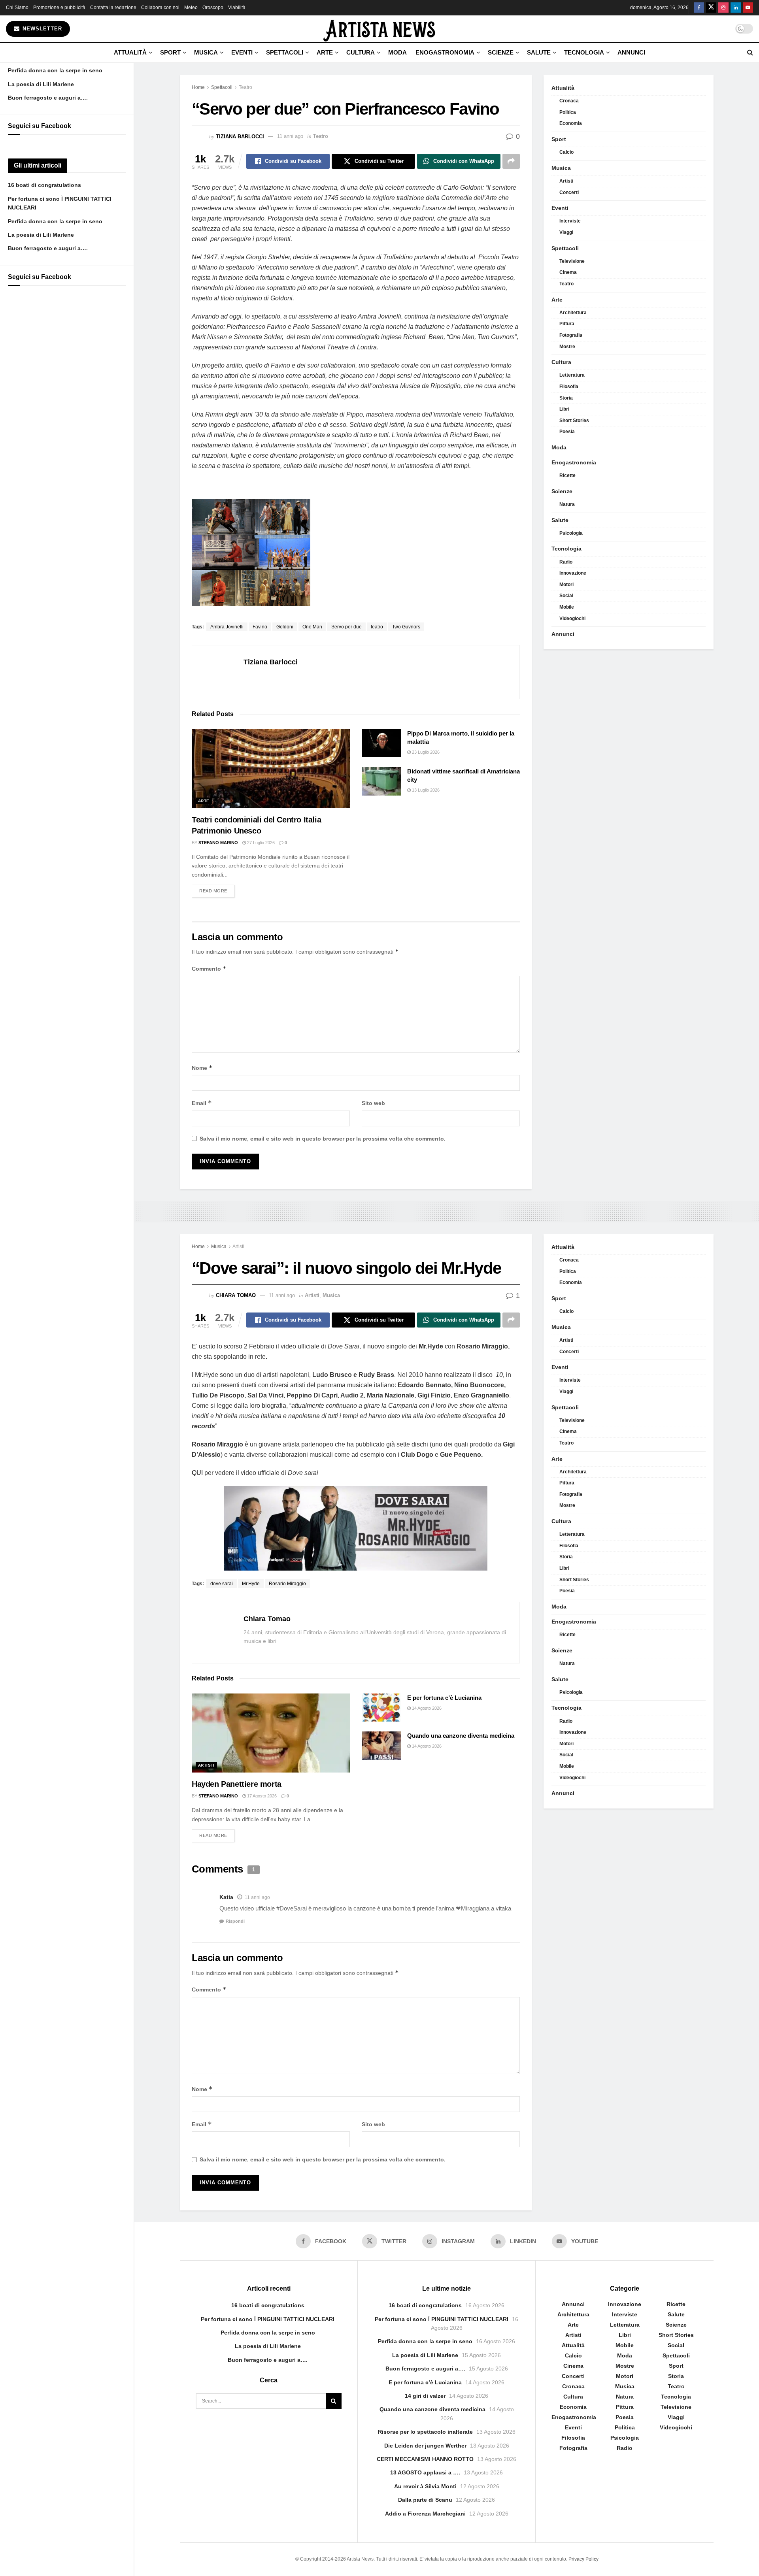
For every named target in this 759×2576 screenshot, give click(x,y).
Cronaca (569, 101)
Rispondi (235, 1921)
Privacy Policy (583, 2559)
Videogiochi (572, 619)
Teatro (245, 87)
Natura (567, 504)
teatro (377, 627)
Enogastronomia (445, 52)
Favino (260, 627)
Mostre (567, 347)
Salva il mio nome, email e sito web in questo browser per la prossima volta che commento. (323, 1139)
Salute (539, 52)
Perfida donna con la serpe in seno (55, 70)
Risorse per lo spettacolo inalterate (425, 2432)
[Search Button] (750, 53)
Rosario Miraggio (287, 1584)
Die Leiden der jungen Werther (425, 2446)
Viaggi (566, 232)
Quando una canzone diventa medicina (461, 1736)
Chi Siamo (17, 8)
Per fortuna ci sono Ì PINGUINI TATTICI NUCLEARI (268, 2319)
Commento (209, 968)
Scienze (501, 52)
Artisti (566, 181)
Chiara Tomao (236, 1295)
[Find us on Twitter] (711, 8)
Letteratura (572, 375)
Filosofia (569, 387)
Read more (217, 891)
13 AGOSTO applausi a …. (425, 2472)
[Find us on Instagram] (723, 8)
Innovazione (573, 573)
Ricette (567, 475)
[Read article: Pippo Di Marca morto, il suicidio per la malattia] (381, 743)
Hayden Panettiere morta (237, 1784)
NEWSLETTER (41, 29)
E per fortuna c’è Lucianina (444, 1698)
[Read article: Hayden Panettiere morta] (271, 1733)
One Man (312, 627)
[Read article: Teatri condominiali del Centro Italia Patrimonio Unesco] (271, 769)
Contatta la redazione (113, 8)
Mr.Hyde (251, 1584)
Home (198, 87)
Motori (566, 585)
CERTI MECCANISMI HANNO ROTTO (425, 2459)
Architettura (573, 313)
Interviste (570, 221)
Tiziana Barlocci (240, 136)
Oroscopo (213, 8)
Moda (397, 52)
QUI (197, 1473)
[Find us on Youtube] (748, 8)
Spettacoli (285, 52)
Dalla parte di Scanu (425, 2500)
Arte (325, 52)
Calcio (566, 152)
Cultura (361, 52)
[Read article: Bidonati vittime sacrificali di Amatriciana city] (381, 781)
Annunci (631, 52)
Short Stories (574, 421)
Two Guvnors (406, 627)
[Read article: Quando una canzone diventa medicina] (381, 1746)
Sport (170, 52)
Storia (566, 398)
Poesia (567, 432)
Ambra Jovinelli (227, 627)
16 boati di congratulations (44, 185)
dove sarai (222, 1584)
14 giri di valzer (425, 2396)
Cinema (568, 272)
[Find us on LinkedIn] (736, 8)
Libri (564, 409)
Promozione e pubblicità (59, 8)
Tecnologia (584, 52)
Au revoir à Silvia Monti (425, 2486)
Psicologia (571, 533)
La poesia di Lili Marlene (41, 84)
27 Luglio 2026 (260, 843)
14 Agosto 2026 (426, 1708)
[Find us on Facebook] (699, 8)
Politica (568, 112)
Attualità (130, 52)
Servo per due (346, 627)
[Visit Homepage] (379, 29)
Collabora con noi (160, 8)
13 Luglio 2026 (425, 790)
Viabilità (237, 8)
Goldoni (285, 627)
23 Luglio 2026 (425, 752)
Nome (202, 1068)
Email (202, 1103)
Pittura (567, 324)
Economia (571, 123)
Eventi (242, 52)
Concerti (569, 192)
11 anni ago (290, 136)
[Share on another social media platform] (511, 161)
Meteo (191, 8)
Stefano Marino (218, 843)
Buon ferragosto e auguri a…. (48, 98)
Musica (206, 52)
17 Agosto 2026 (261, 1796)
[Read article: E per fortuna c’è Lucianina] (381, 1708)
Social (566, 596)
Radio (566, 562)
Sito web (373, 1103)
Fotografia (571, 335)
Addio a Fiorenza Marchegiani (425, 2514)
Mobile (567, 607)
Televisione (572, 261)
